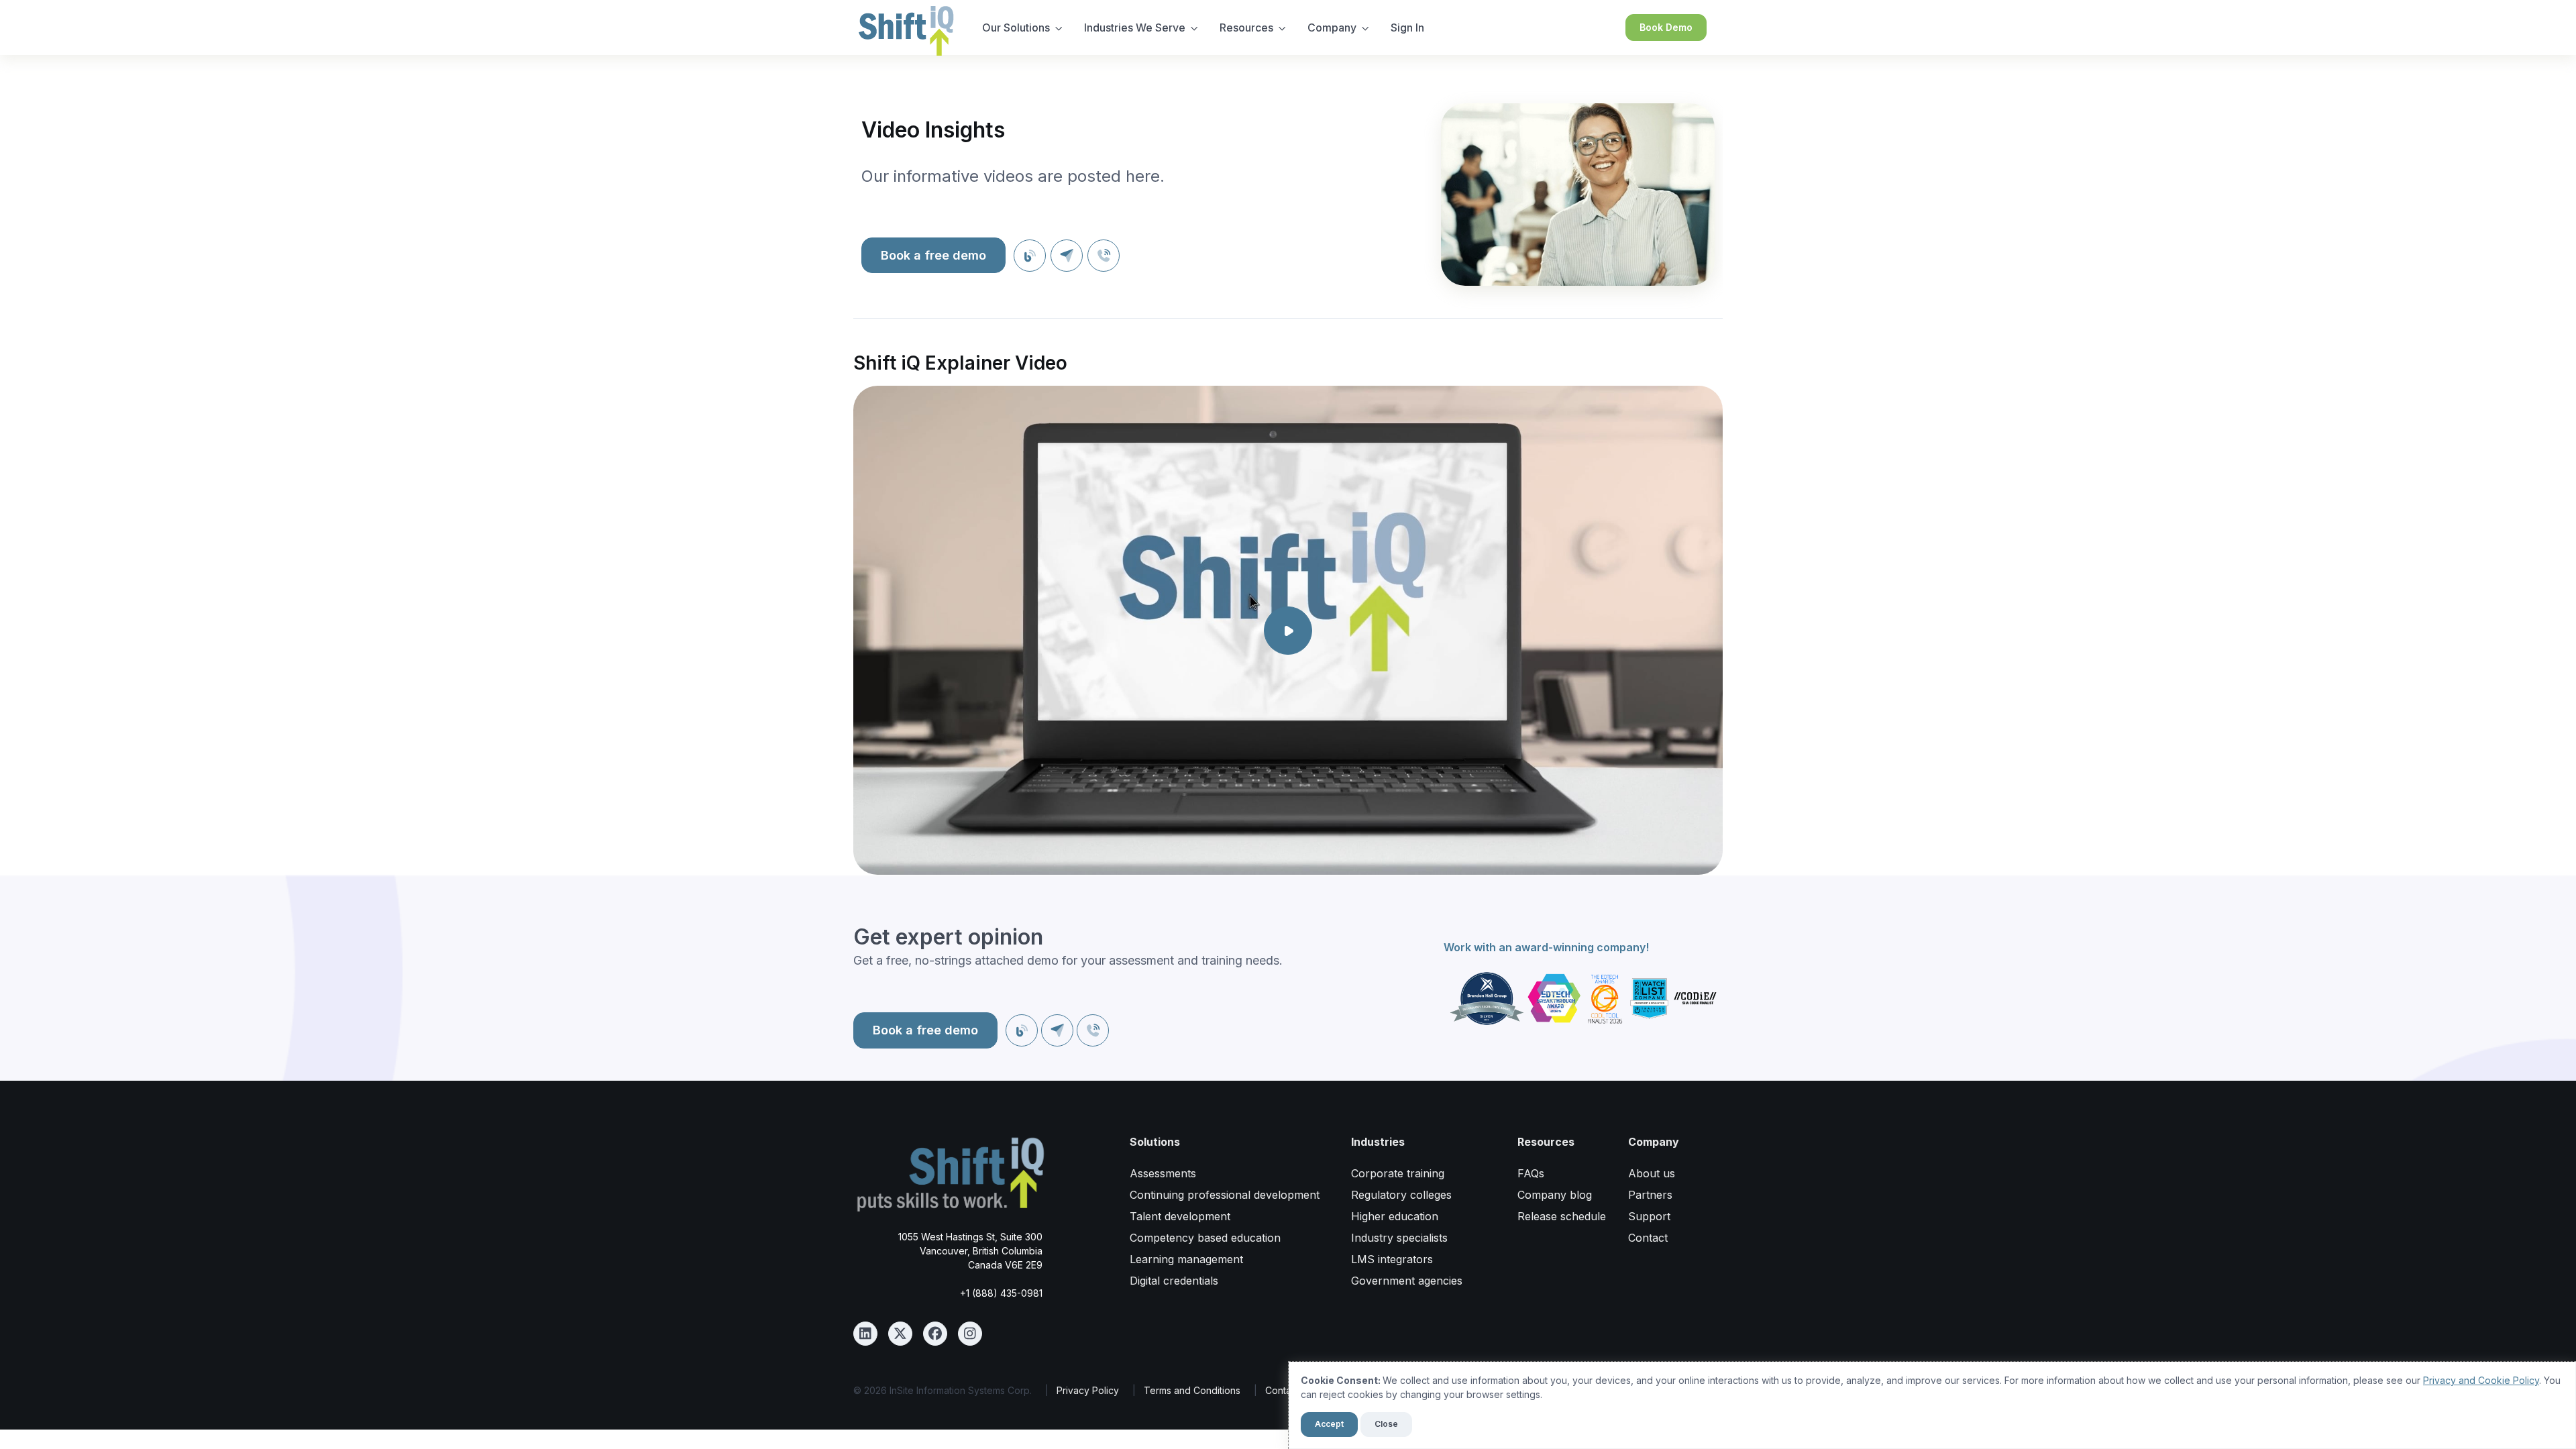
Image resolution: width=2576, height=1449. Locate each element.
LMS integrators (1392, 1259)
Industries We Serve (1135, 28)
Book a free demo (933, 255)
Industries (1378, 1142)
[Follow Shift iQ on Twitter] (900, 1334)
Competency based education (1205, 1238)
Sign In (1407, 28)
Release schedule (1562, 1216)
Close (1386, 1424)
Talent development (1180, 1216)
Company (1332, 28)
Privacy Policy (1088, 1390)
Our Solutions (1016, 28)
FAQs (1531, 1173)
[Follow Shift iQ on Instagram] (970, 1334)
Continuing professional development (1225, 1195)
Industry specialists (1399, 1238)
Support (1649, 1216)
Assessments (1163, 1173)
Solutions (1155, 1142)
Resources (1246, 28)
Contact (1648, 1238)
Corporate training (1398, 1173)
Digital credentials (1174, 1281)
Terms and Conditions (1192, 1390)
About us (1652, 1173)
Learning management (1186, 1259)
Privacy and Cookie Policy (2481, 1380)
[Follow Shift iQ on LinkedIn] (865, 1334)
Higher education (1395, 1216)
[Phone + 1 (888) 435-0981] (1104, 256)
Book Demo (1666, 27)
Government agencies (1407, 1281)
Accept (1329, 1424)
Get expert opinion (948, 937)
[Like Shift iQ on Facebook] (935, 1334)
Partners (1650, 1195)
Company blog (1555, 1195)
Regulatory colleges (1401, 1195)
